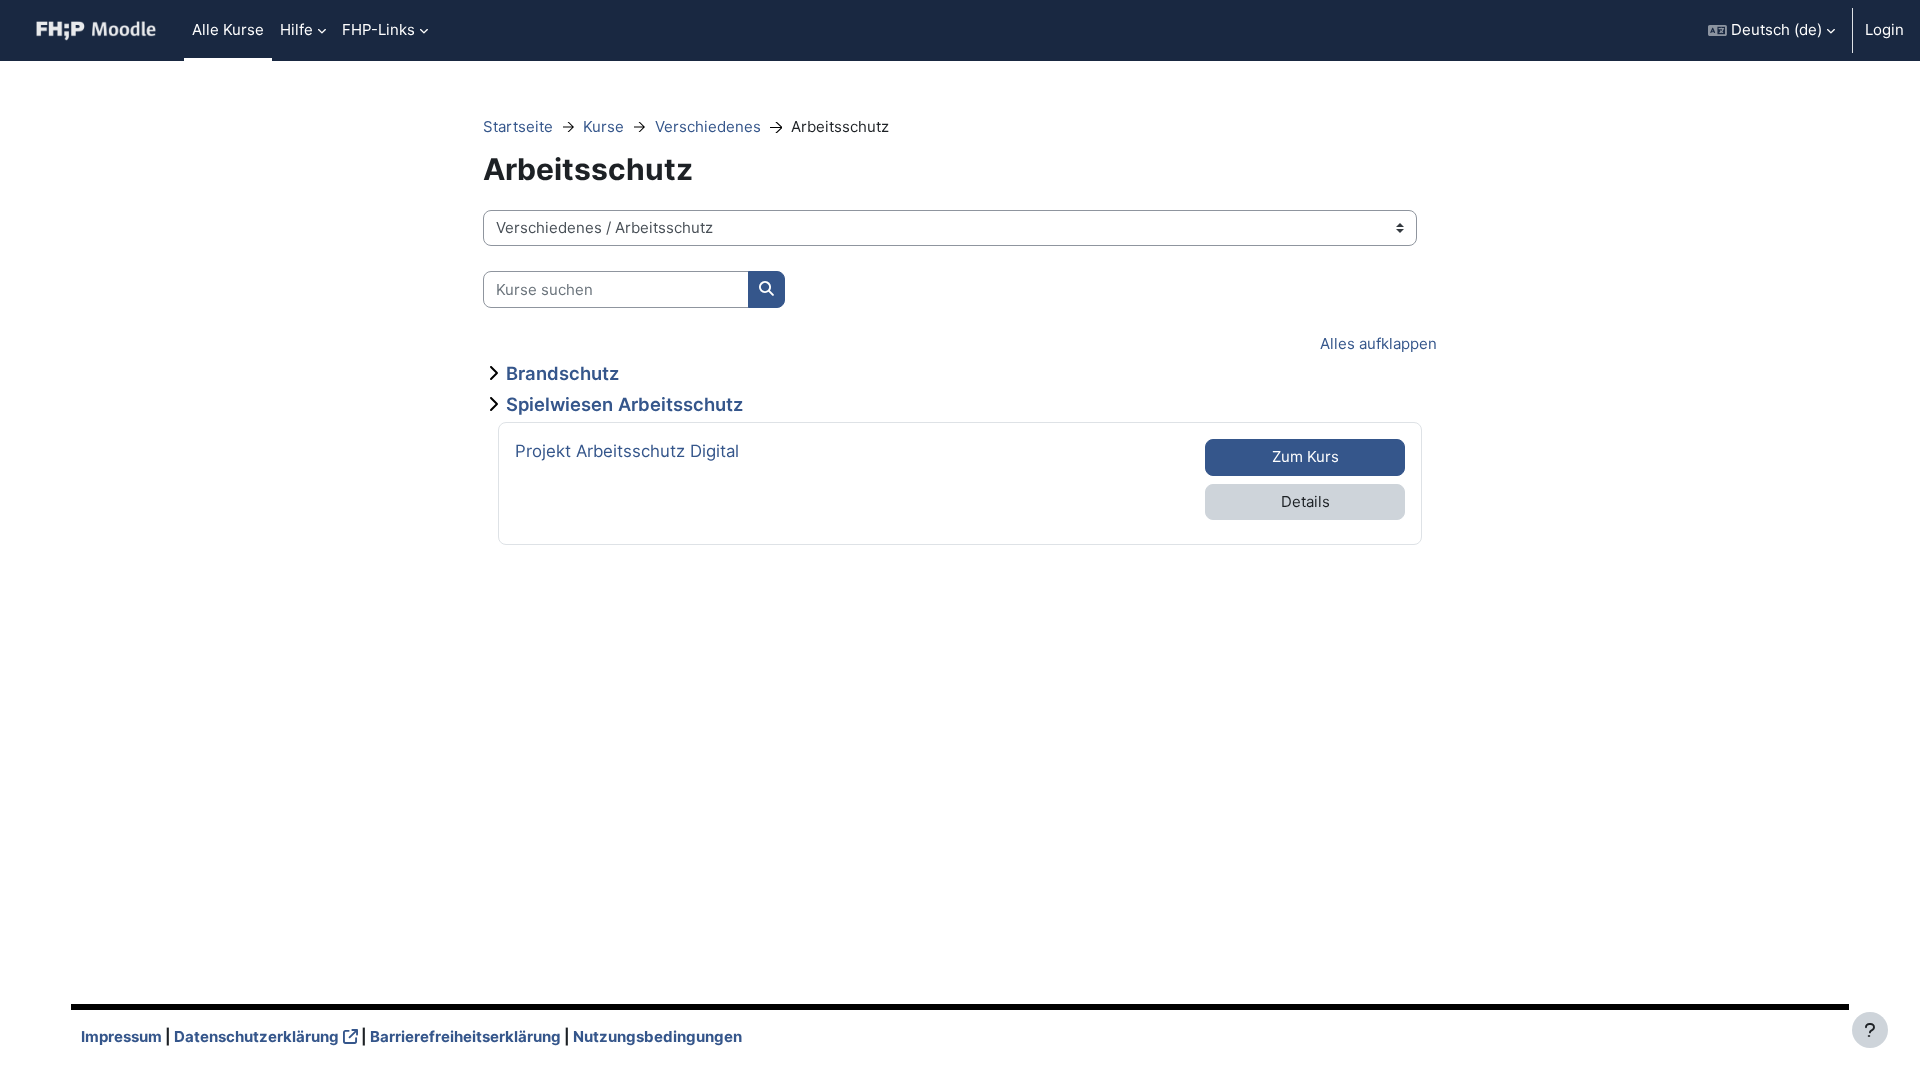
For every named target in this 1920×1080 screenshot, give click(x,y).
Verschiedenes (708, 126)
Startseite (518, 126)
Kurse (603, 126)
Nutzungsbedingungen (657, 1036)
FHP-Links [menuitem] (378, 29)
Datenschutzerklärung (256, 1036)
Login (1884, 29)
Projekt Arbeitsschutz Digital (627, 450)
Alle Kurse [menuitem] (228, 29)
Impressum (121, 1036)
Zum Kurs (1305, 456)
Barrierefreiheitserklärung (465, 1036)
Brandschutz (562, 373)
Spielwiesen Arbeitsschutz (624, 404)
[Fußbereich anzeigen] (1870, 1030)
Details (1305, 501)
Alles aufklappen (1378, 343)
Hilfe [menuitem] (296, 29)
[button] (1771, 30)
